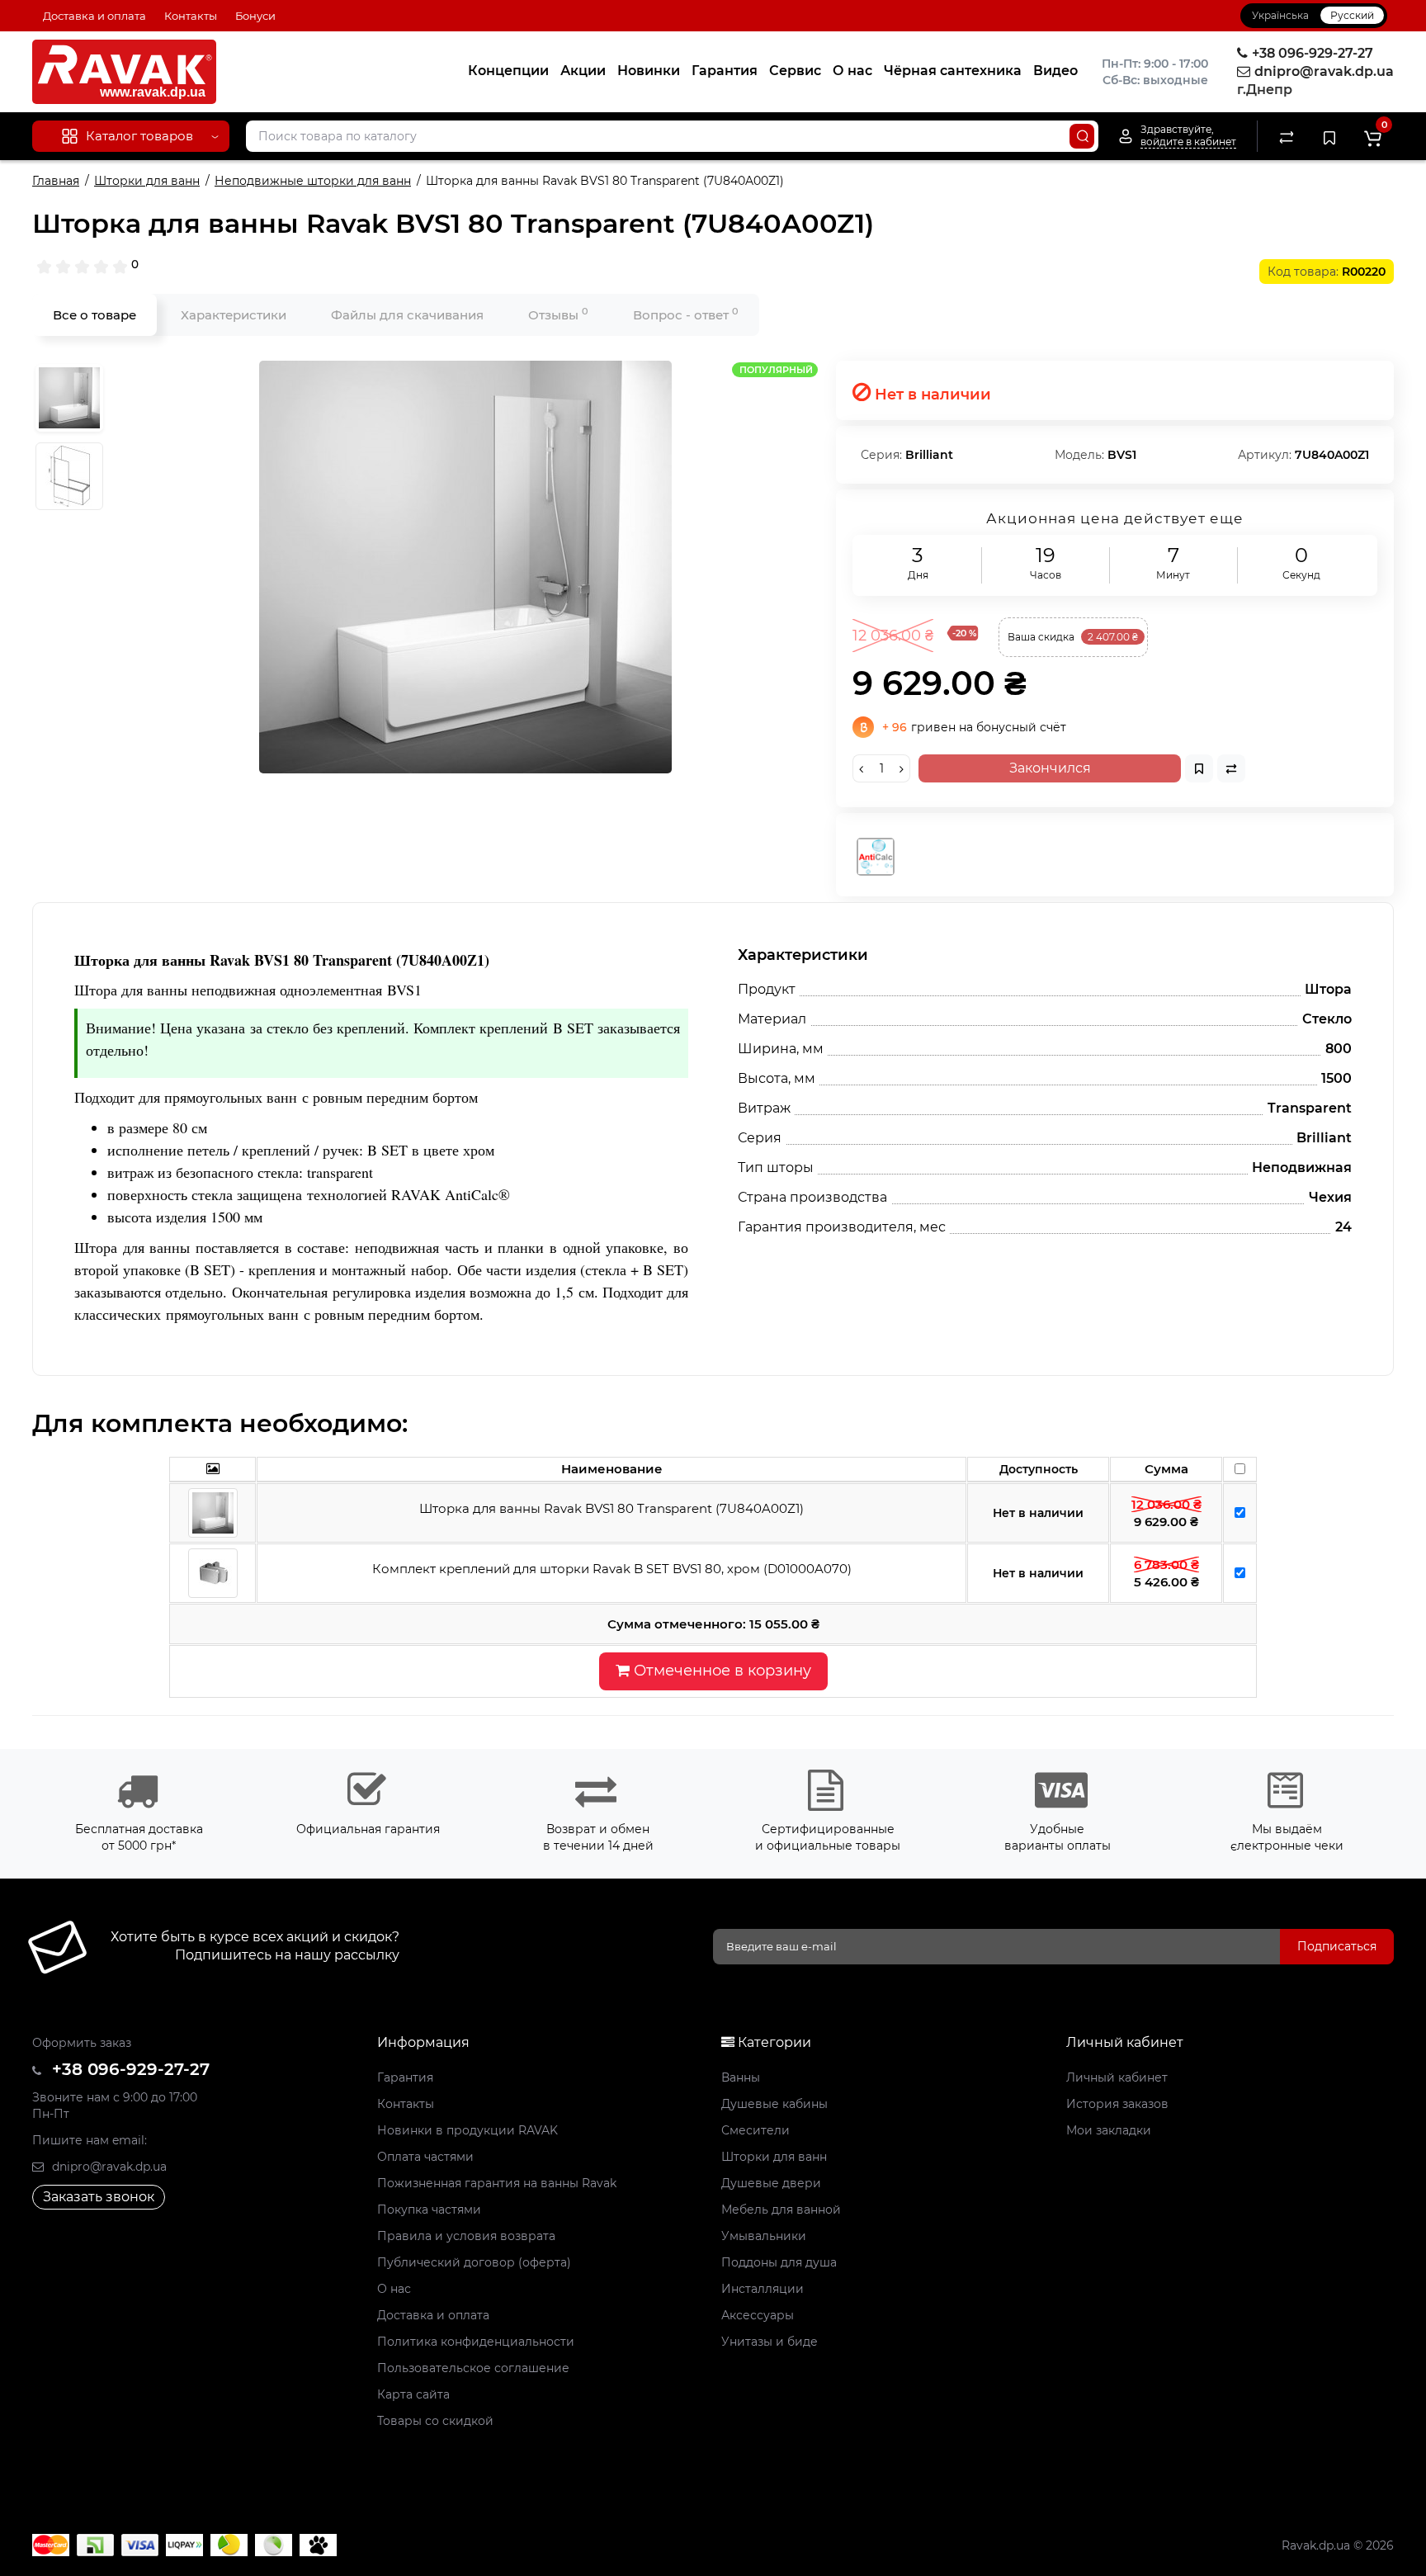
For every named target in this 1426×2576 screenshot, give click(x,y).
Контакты (191, 16)
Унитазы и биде (770, 2342)
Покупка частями (429, 2210)
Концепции (508, 71)
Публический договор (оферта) (474, 2262)
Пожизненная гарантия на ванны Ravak (497, 2183)
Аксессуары (758, 2315)
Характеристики (234, 315)
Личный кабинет (1117, 2077)
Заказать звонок (99, 2197)
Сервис (795, 71)
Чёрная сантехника (953, 71)
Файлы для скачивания (407, 315)
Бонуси (255, 16)
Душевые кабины (774, 2104)
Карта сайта (413, 2394)
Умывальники (764, 2236)
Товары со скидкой (435, 2421)
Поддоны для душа (779, 2262)
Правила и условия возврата (466, 2236)
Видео (1055, 71)
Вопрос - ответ (686, 314)
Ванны (741, 2077)
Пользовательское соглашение (473, 2368)
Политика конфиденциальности (476, 2342)
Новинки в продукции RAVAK (467, 2130)
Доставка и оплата (94, 16)
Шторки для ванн (774, 2157)
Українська (1280, 15)
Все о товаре (94, 315)
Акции (583, 71)
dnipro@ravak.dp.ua (108, 2167)
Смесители (755, 2130)
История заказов (1117, 2104)
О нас (852, 71)
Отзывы (558, 314)
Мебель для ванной (781, 2210)
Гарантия (725, 71)
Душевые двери (771, 2183)
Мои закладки (1109, 2130)
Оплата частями (425, 2157)
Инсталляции (763, 2289)
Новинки (649, 71)
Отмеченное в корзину (720, 1671)
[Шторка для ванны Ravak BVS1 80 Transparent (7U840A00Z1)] (465, 567)
